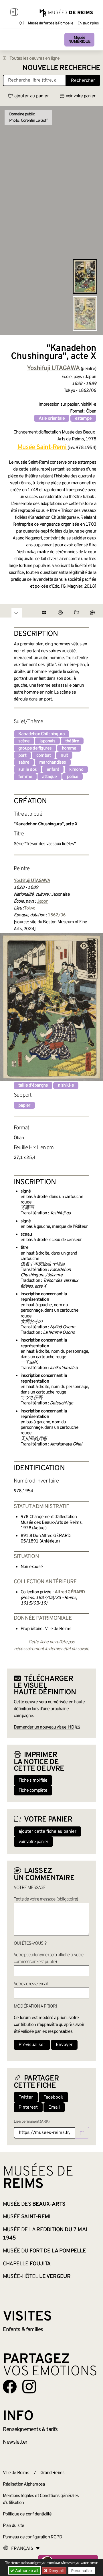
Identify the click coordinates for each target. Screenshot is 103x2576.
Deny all (56, 2570)
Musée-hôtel (37, 2277)
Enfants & (23, 2330)
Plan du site (13, 2526)
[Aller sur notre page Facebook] (10, 2387)
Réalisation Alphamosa (24, 2484)
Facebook (53, 2097)
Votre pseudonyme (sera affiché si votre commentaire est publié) (48, 1958)
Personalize (82, 2571)
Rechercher (83, 81)
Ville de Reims (16, 2473)
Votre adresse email (31, 1984)
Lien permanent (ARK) (32, 2122)
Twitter (26, 2097)
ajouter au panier (32, 96)
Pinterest (28, 2107)
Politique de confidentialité (27, 2514)
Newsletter (15, 2442)
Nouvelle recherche (61, 68)
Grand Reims (52, 2473)
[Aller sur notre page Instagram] (29, 2387)
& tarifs (30, 2430)
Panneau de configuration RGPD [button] (32, 2537)
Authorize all (26, 2570)
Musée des (34, 2204)
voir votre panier (81, 96)
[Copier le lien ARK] (82, 2133)
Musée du (44, 2251)
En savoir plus (88, 24)
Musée (79, 40)
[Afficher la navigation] (14, 13)
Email (54, 2107)
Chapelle (27, 2264)
